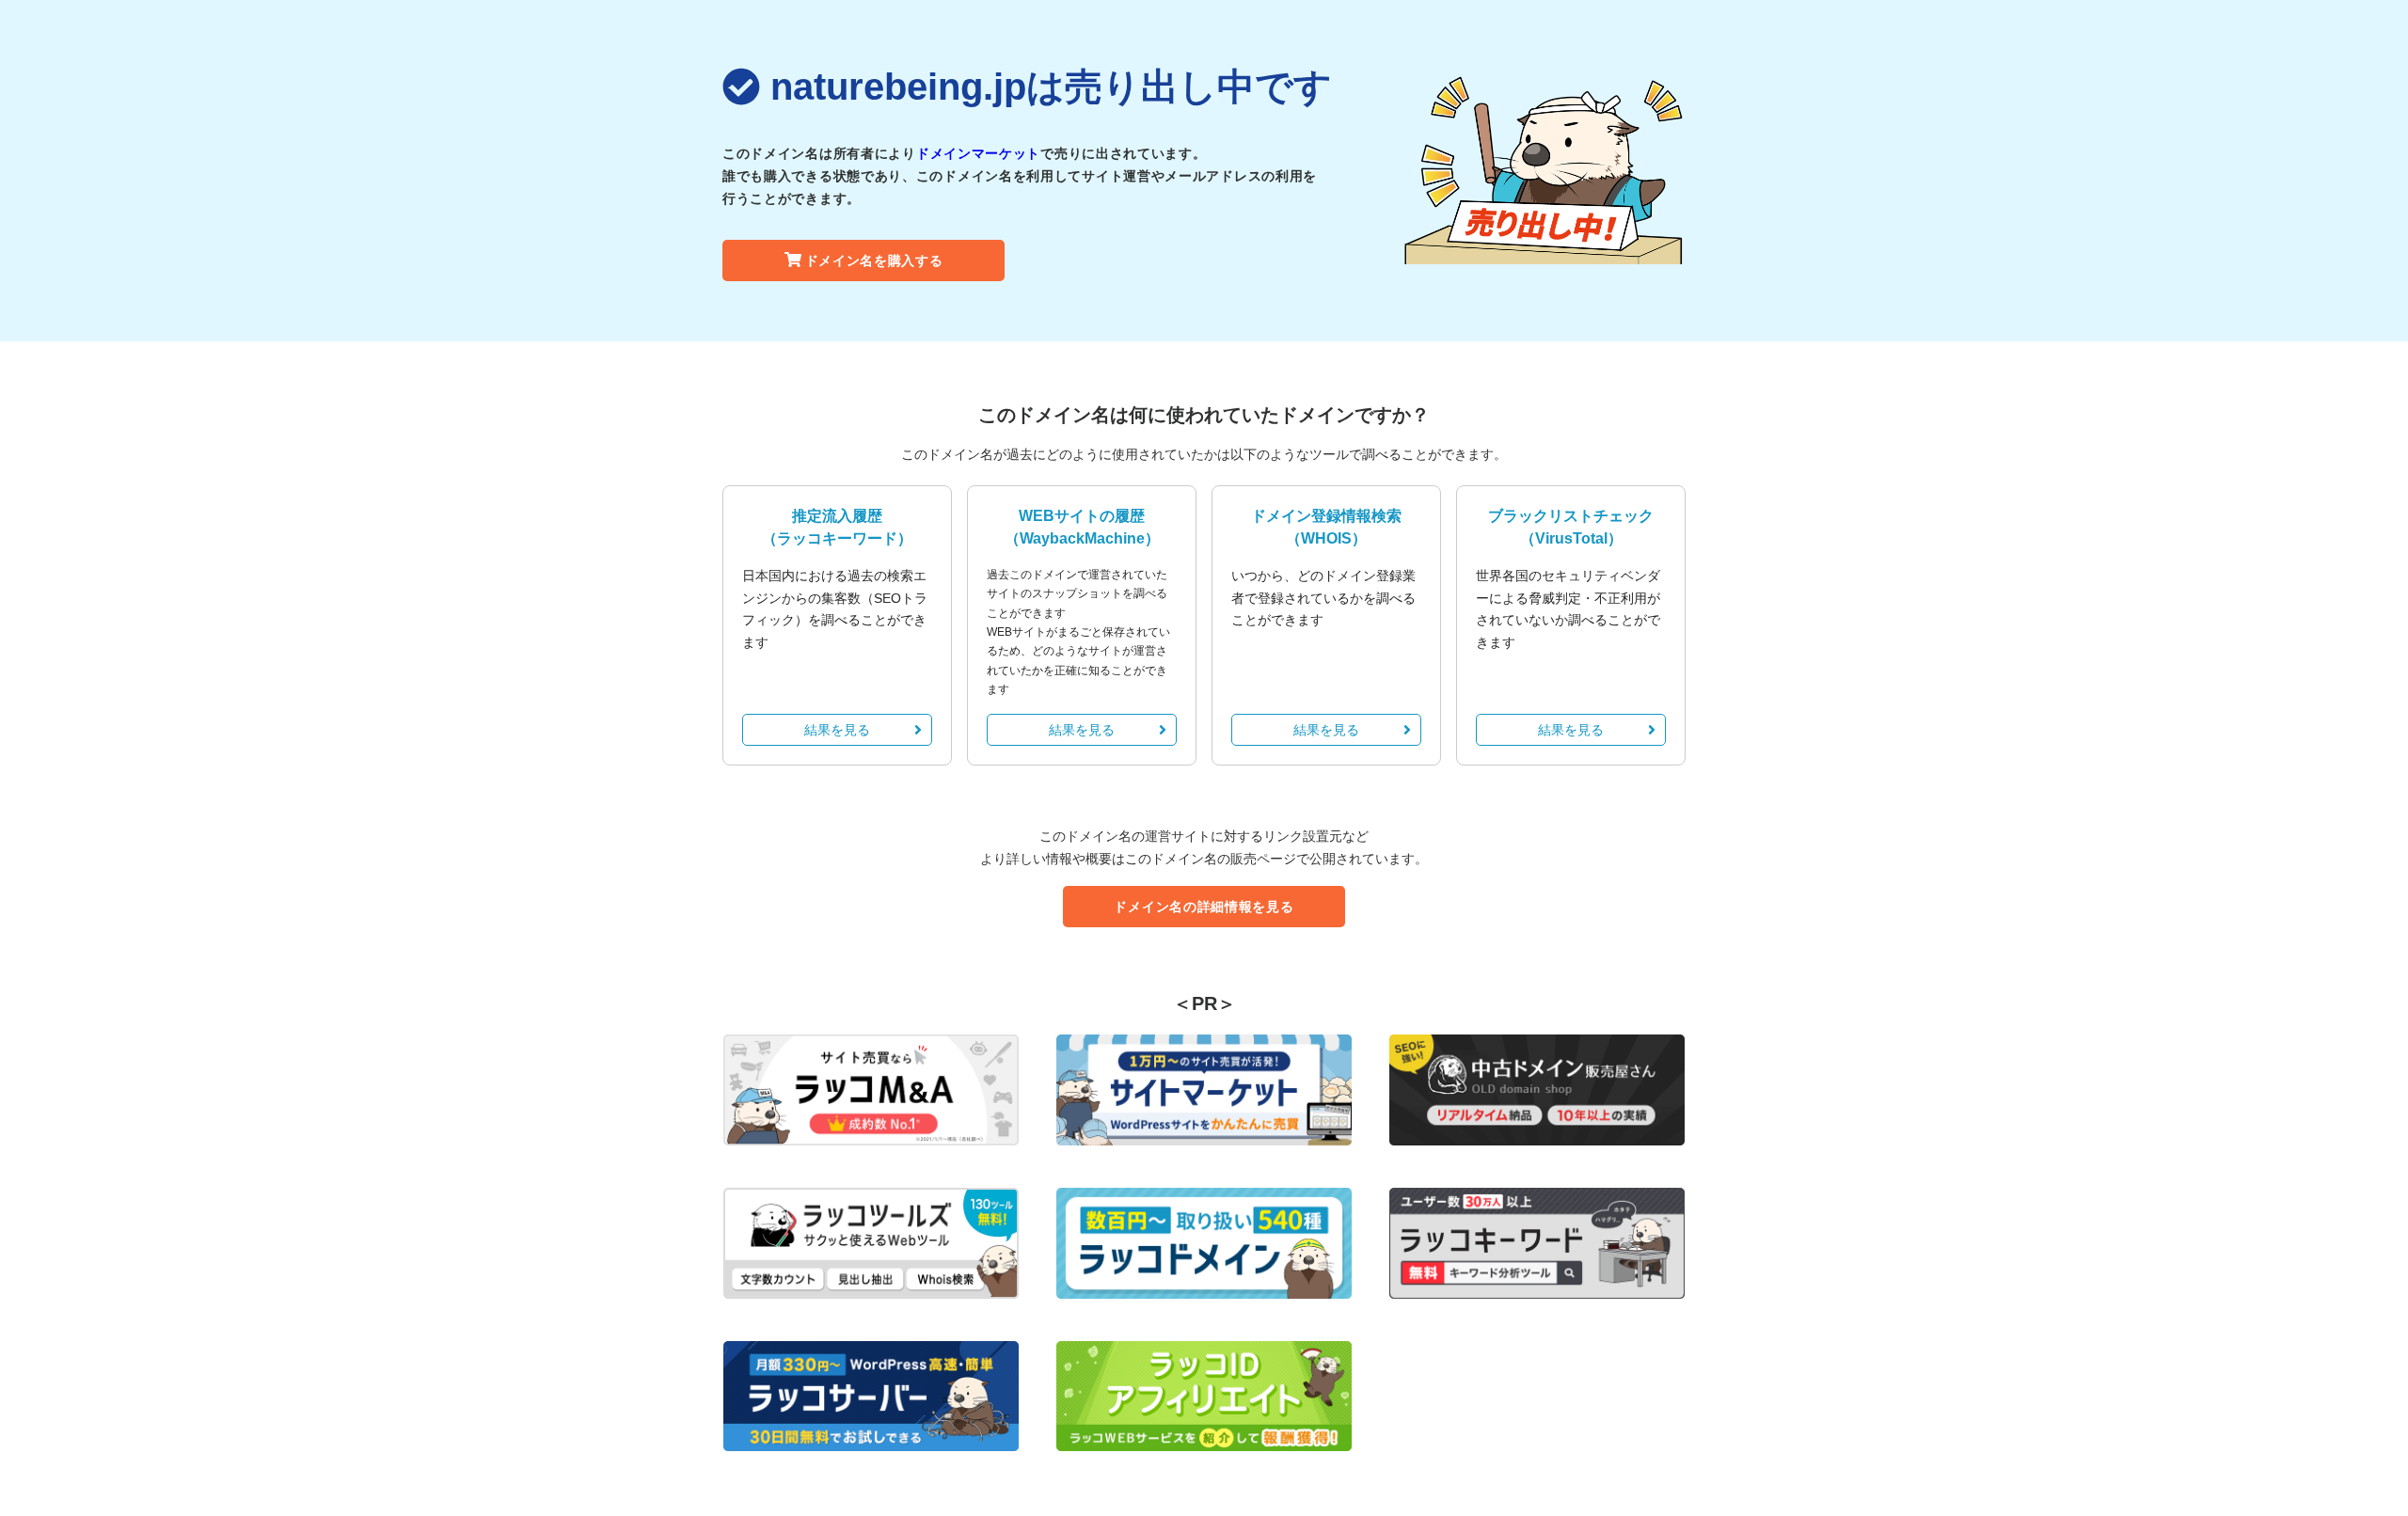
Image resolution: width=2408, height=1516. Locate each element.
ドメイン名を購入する (874, 261)
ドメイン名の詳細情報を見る (1204, 907)
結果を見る (837, 730)
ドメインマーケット (978, 153)
